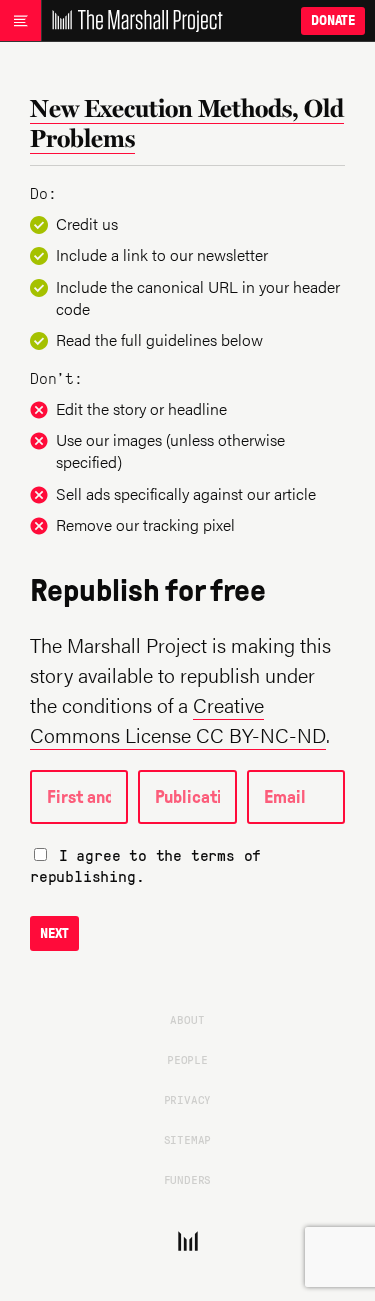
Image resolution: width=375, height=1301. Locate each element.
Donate (333, 20)
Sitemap (188, 1139)
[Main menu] (20, 21)
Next (54, 933)
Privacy (188, 1099)
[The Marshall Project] (132, 21)
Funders (188, 1179)
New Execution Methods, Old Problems (187, 123)
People (187, 1059)
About (187, 1019)
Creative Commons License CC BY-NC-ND (178, 719)
